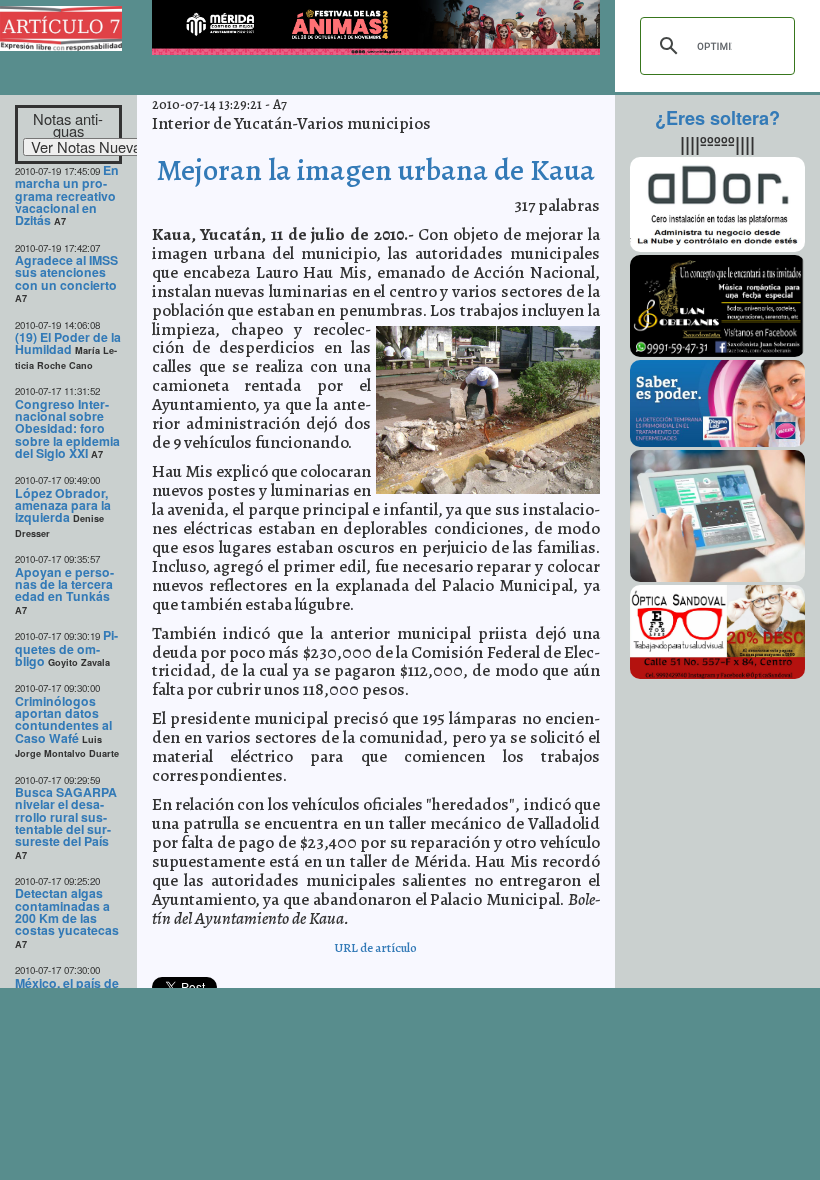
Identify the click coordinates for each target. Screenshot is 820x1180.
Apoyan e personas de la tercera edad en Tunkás (64, 584)
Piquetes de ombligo (66, 648)
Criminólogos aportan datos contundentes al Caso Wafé (63, 719)
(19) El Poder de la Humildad (68, 343)
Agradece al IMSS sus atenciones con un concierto (66, 272)
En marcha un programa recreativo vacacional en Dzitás (67, 195)
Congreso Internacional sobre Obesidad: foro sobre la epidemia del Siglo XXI (67, 428)
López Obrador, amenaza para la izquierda (63, 505)
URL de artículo (375, 947)
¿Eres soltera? (717, 118)
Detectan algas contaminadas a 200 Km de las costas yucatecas (67, 911)
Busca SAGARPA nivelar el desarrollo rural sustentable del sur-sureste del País (66, 816)
